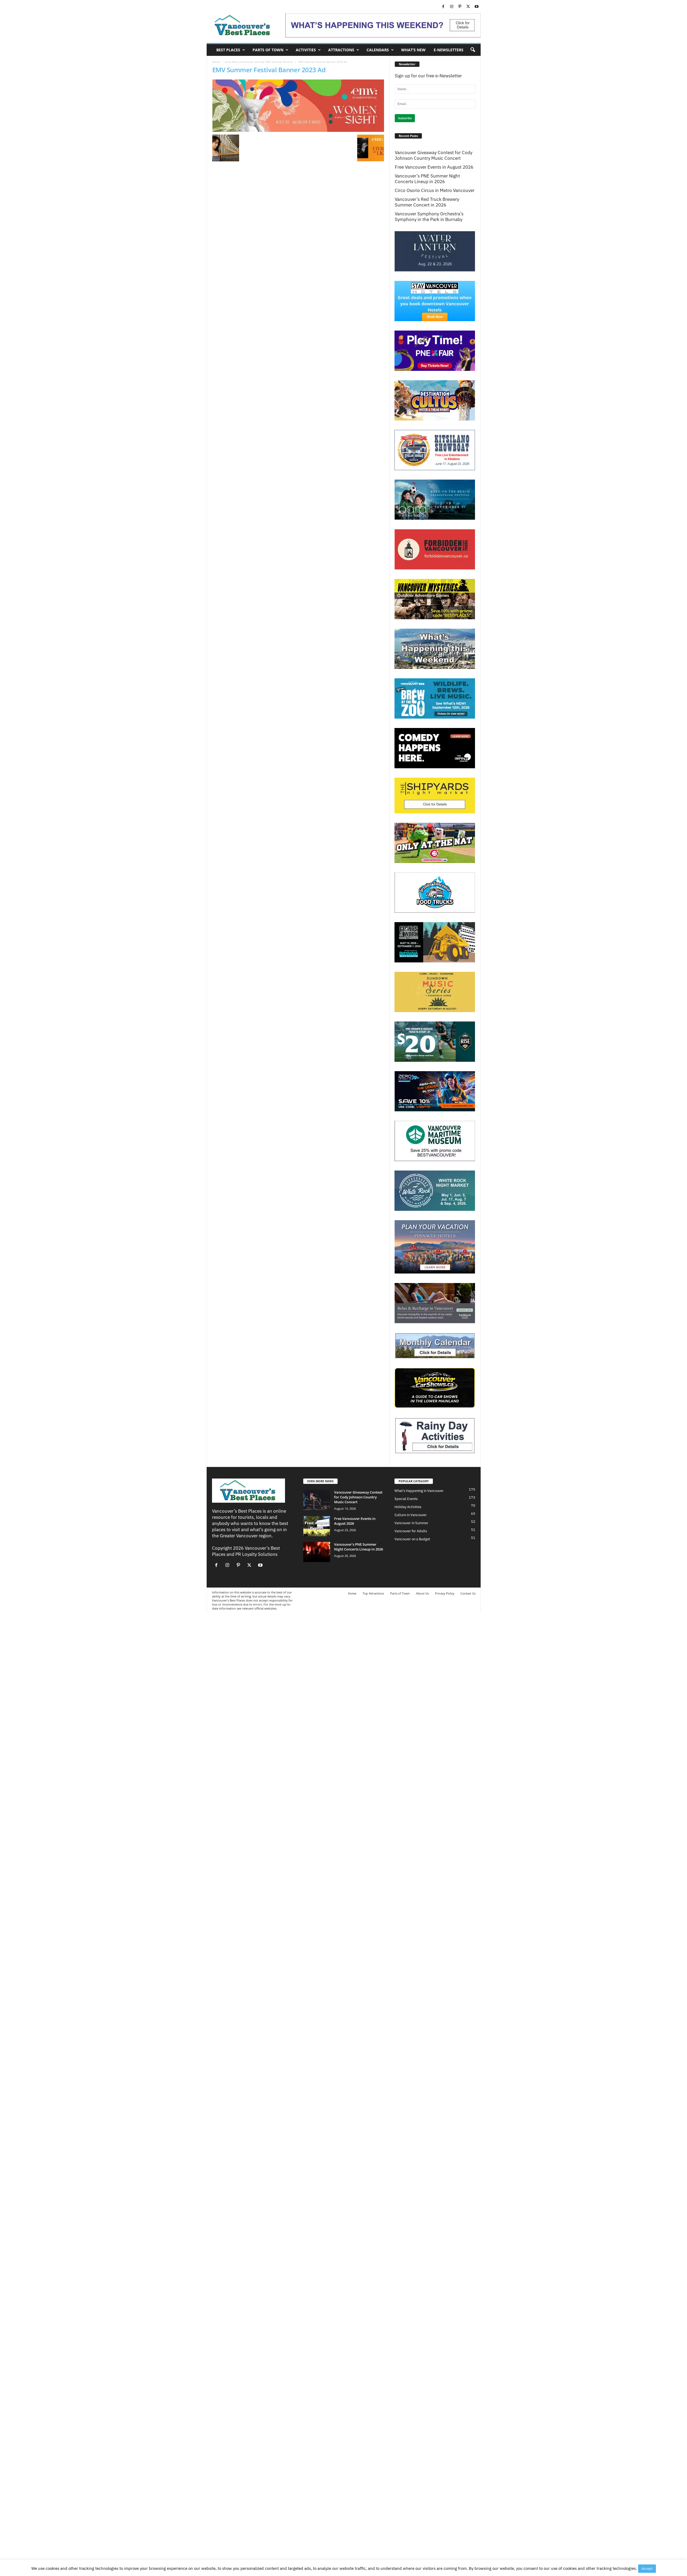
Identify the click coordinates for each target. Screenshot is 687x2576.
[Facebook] (443, 7)
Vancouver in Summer (411, 1523)
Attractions (341, 50)
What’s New (413, 50)
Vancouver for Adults (411, 1531)
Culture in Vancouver (411, 1515)
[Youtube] (477, 7)
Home (216, 62)
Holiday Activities (408, 1507)
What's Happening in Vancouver (419, 1491)
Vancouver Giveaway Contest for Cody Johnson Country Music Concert (434, 155)
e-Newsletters (449, 50)
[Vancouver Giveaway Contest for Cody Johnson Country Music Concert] (317, 1500)
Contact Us (468, 1593)
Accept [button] (647, 2569)
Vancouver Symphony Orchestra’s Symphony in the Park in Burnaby (429, 217)
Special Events (406, 1499)
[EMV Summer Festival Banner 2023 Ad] (298, 106)
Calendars (378, 50)
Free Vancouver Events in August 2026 (434, 167)
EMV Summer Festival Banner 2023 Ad (269, 70)
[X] (468, 7)
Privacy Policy (445, 1593)
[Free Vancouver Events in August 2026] (317, 1526)
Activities (306, 50)
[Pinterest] (460, 7)
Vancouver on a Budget (412, 1539)
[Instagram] (452, 7)
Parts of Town (268, 50)
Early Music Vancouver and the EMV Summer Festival (259, 62)
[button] (473, 50)
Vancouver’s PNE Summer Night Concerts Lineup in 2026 (427, 179)
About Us (422, 1593)
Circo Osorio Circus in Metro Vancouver (435, 191)
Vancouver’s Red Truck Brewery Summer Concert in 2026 (427, 202)
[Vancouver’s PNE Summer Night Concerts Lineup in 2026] (317, 1552)
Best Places (228, 50)
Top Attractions (373, 1593)
